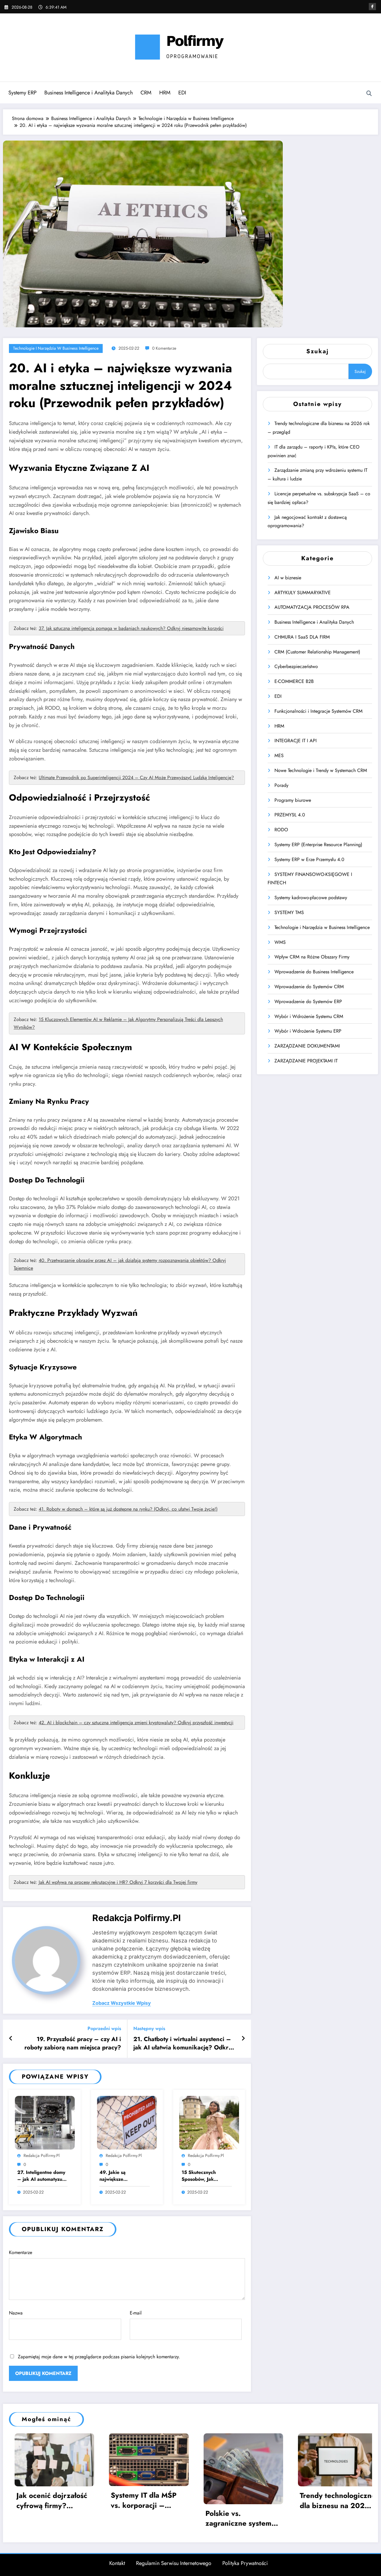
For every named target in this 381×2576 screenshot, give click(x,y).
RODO (281, 830)
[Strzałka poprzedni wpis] (11, 2039)
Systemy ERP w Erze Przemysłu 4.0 (309, 859)
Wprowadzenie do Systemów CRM (309, 987)
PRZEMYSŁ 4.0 (290, 815)
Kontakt (117, 2563)
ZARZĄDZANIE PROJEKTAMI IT (306, 1061)
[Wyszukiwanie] (369, 94)
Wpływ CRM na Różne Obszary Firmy (312, 957)
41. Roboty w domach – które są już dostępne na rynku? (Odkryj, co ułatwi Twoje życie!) (128, 1509)
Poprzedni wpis (104, 2028)
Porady (281, 785)
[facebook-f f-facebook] (372, 7)
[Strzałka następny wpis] (243, 2039)
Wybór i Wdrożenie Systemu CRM (309, 1016)
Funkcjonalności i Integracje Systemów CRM (318, 711)
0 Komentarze (164, 348)
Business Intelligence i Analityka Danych (89, 93)
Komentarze (21, 2252)
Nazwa (16, 2313)
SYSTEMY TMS (289, 912)
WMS (280, 942)
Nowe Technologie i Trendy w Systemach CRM (321, 770)
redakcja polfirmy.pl (136, 1918)
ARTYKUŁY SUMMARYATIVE (303, 593)
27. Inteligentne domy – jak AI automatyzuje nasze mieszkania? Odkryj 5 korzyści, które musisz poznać (42, 2176)
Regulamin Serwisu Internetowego (174, 2563)
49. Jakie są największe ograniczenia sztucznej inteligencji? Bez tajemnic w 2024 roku (124, 2176)
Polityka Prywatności (245, 2563)
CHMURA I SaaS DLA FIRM (302, 637)
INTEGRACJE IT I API (296, 741)
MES (279, 755)
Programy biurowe (293, 800)
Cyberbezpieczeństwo (296, 666)
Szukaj (317, 351)
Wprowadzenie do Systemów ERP (308, 1001)
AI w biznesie (288, 578)
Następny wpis (149, 2028)
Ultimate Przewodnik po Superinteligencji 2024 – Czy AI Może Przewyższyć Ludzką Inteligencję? (136, 778)
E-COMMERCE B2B (294, 681)
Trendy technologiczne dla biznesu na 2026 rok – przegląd (152, 2500)
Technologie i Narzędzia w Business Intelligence (56, 348)
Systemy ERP (22, 93)
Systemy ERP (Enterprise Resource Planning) (318, 845)
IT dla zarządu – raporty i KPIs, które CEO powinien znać (243, 2500)
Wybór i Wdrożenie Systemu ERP (308, 1031)
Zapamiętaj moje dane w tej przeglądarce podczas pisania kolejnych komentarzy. (99, 2357)
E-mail (136, 2313)
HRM (165, 93)
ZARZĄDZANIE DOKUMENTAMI (307, 1046)
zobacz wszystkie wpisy (122, 2003)
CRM (146, 93)
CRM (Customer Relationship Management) (317, 652)
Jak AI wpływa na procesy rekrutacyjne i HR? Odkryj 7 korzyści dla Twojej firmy (118, 1882)
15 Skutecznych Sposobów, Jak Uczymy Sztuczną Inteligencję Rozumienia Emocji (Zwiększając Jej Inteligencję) (202, 2176)
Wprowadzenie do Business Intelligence (314, 972)
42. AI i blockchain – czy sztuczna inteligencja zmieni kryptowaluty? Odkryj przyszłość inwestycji (136, 1723)
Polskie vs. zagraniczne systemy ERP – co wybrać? (54, 2518)
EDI (182, 93)
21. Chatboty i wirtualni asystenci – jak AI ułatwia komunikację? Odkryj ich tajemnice (183, 2044)
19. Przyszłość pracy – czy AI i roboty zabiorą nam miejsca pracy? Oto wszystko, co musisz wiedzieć (73, 2044)
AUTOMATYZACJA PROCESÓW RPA (312, 607)
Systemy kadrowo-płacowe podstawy (311, 898)
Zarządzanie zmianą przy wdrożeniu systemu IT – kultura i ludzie (339, 2500)
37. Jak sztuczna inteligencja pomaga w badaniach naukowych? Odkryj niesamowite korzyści (131, 628)
